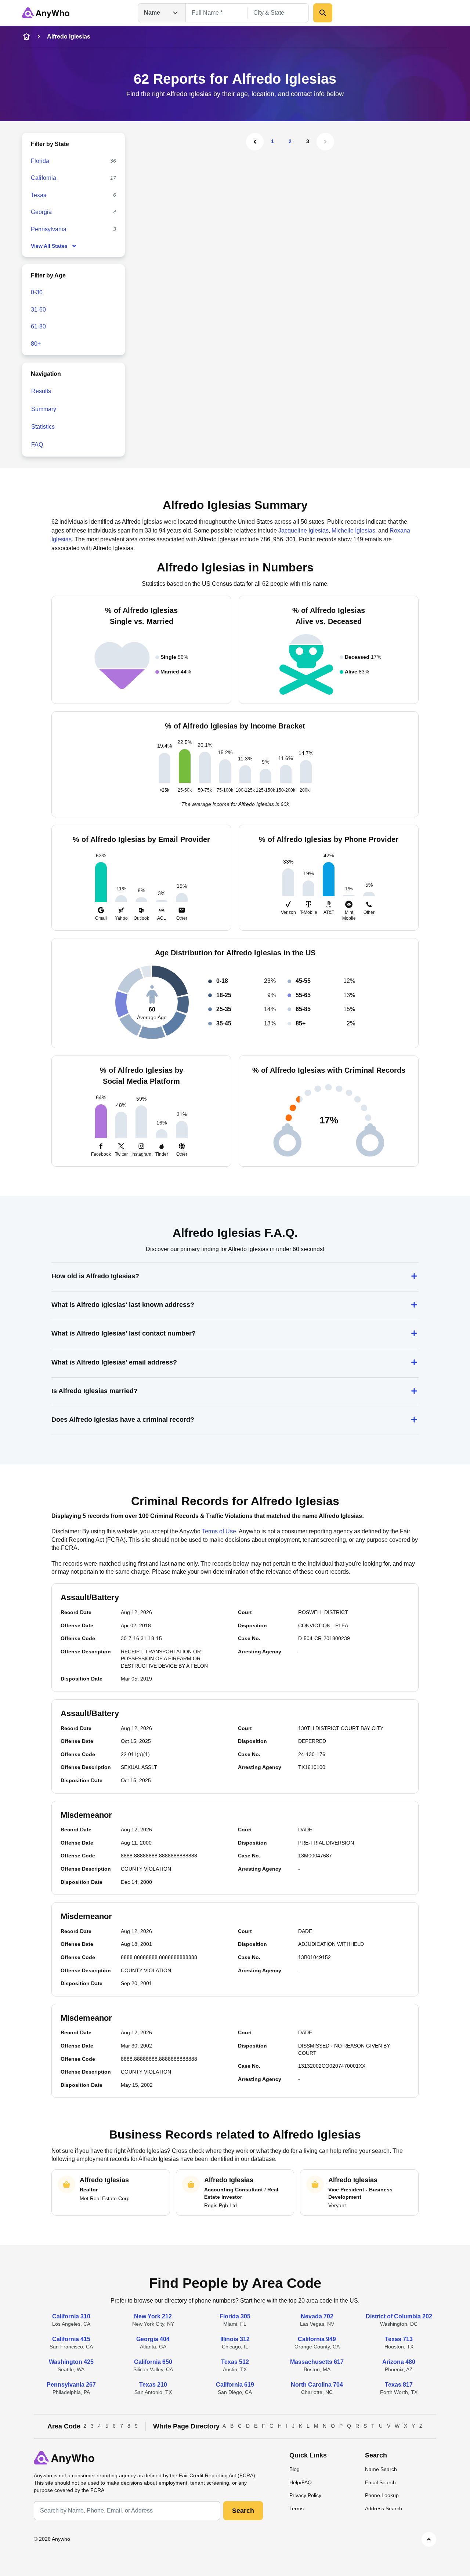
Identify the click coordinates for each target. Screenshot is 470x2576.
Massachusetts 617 (317, 2362)
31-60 (38, 310)
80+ (36, 344)
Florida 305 (235, 2316)
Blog (294, 2469)
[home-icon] (26, 37)
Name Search (381, 2469)
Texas (39, 195)
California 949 (317, 2339)
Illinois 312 (235, 2339)
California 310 (71, 2316)
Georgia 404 (153, 2339)
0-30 (37, 292)
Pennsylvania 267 (71, 2385)
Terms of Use (219, 1531)
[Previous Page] (255, 142)
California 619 (235, 2385)
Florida (40, 161)
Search (243, 2511)
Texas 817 (399, 2385)
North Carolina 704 (317, 2385)
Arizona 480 (399, 2362)
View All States (49, 246)
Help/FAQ (301, 2482)
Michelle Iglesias (353, 531)
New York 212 (153, 2316)
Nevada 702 (317, 2316)
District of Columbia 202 (399, 2316)
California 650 (153, 2362)
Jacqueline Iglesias (303, 531)
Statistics (43, 427)
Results (41, 391)
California (44, 178)
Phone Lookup (382, 2495)
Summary (44, 409)
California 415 (71, 2339)
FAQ (37, 445)
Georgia (41, 212)
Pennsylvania (49, 229)
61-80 (38, 326)
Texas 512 (235, 2362)
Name (152, 13)
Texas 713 (399, 2339)
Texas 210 (153, 2385)
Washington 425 (71, 2362)
